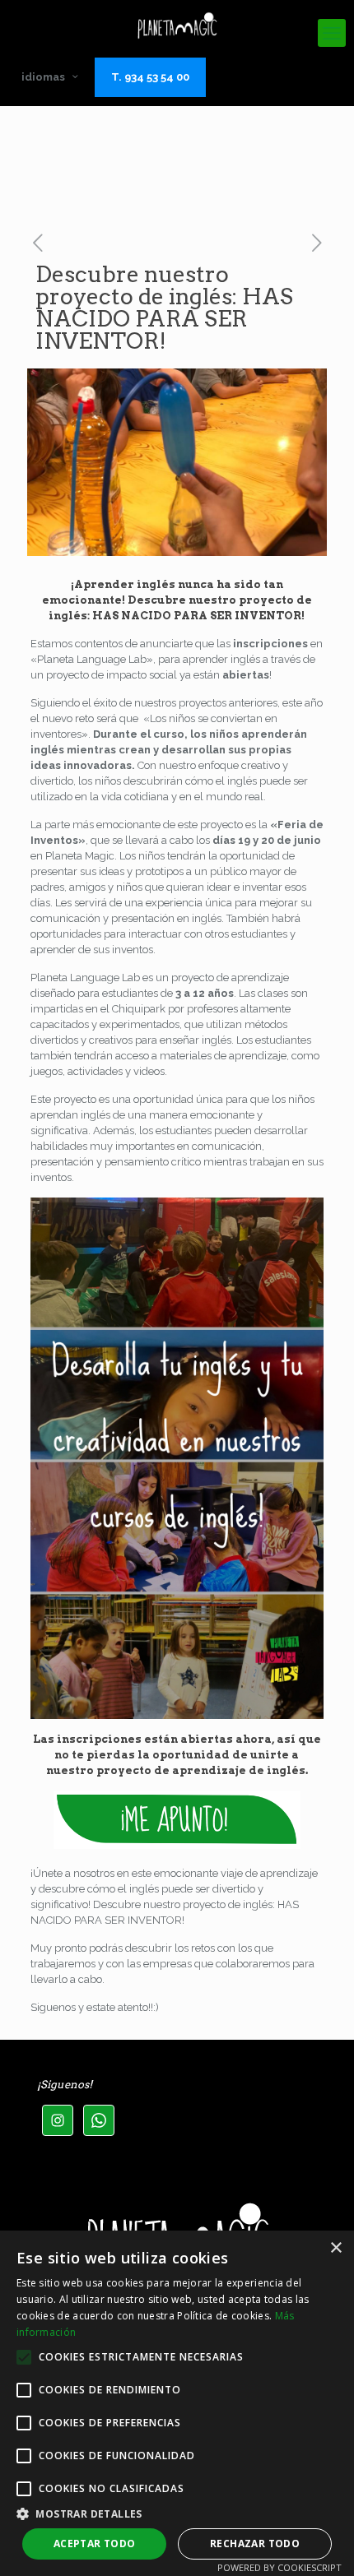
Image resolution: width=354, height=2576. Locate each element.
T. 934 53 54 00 (150, 77)
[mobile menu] (332, 33)
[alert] (177, 2403)
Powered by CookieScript (279, 2567)
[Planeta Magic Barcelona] (177, 25)
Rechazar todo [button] (255, 2544)
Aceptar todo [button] (95, 2544)
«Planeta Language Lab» (92, 659)
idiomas (43, 77)
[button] (177, 2513)
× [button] (335, 2248)
